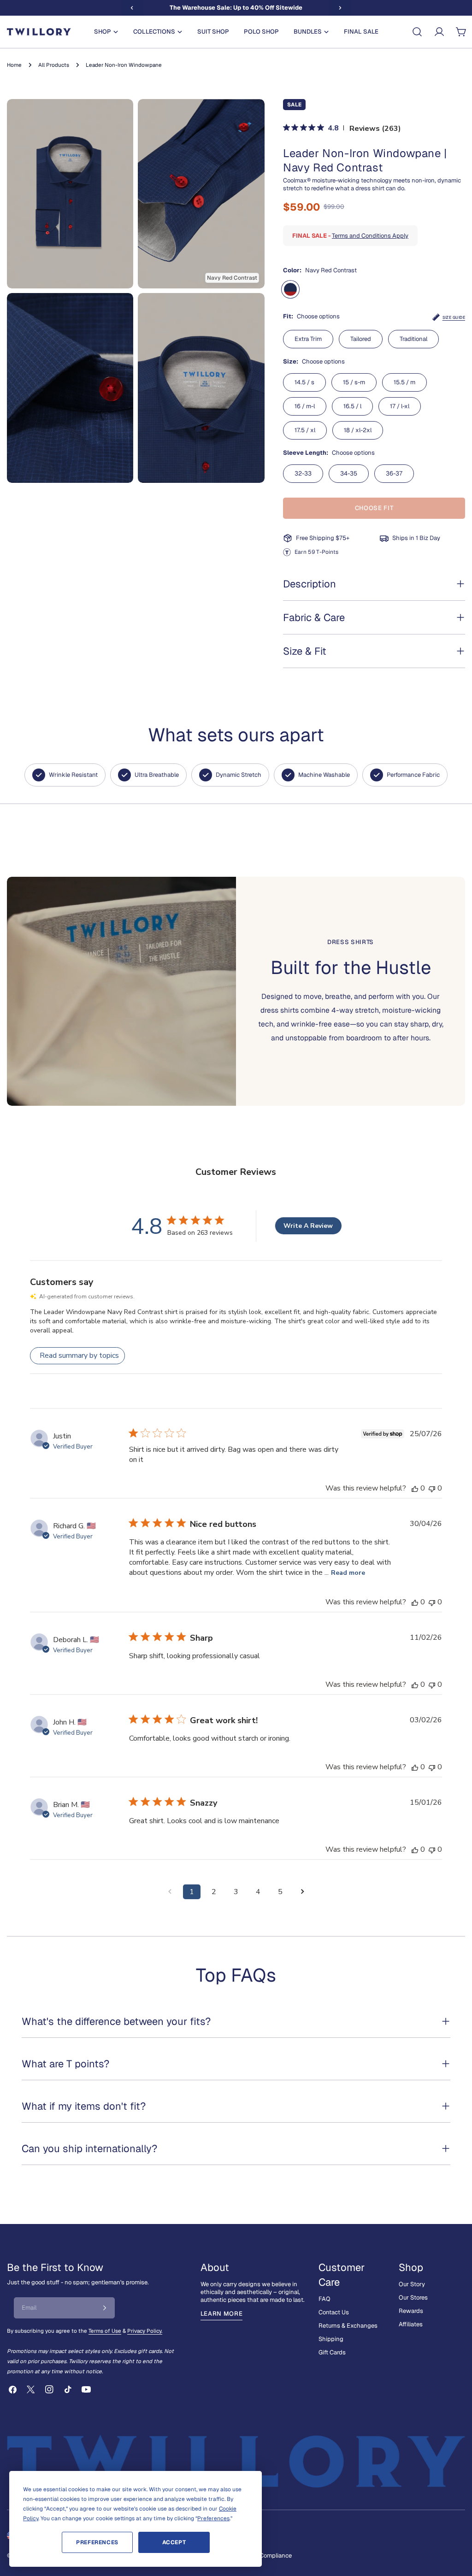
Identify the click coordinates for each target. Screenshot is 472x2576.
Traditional (413, 339)
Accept (174, 2542)
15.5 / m (404, 382)
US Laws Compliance (263, 2555)
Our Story (412, 2284)
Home (14, 65)
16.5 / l (352, 406)
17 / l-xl (400, 406)
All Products (54, 65)
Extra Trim (308, 339)
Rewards (411, 2311)
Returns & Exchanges (348, 2326)
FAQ (324, 2299)
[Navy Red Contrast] (290, 289)
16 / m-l (305, 406)
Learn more (222, 2314)
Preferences (97, 2542)
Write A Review (308, 1226)
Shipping (331, 2339)
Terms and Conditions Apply (370, 236)
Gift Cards (332, 2352)
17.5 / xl (305, 430)
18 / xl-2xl (358, 430)
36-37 (394, 473)
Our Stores (413, 2297)
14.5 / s (304, 382)
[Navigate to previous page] (170, 1892)
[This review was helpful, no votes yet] (415, 1488)
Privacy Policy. (145, 2331)
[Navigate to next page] (302, 1892)
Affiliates (411, 2324)
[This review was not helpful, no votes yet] (432, 1488)
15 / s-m (354, 382)
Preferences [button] (213, 2518)
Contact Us (334, 2312)
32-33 (303, 473)
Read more (348, 1573)
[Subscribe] (105, 2308)
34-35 (349, 473)
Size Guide (454, 317)
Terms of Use (105, 2331)
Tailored (361, 339)
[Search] (417, 32)
